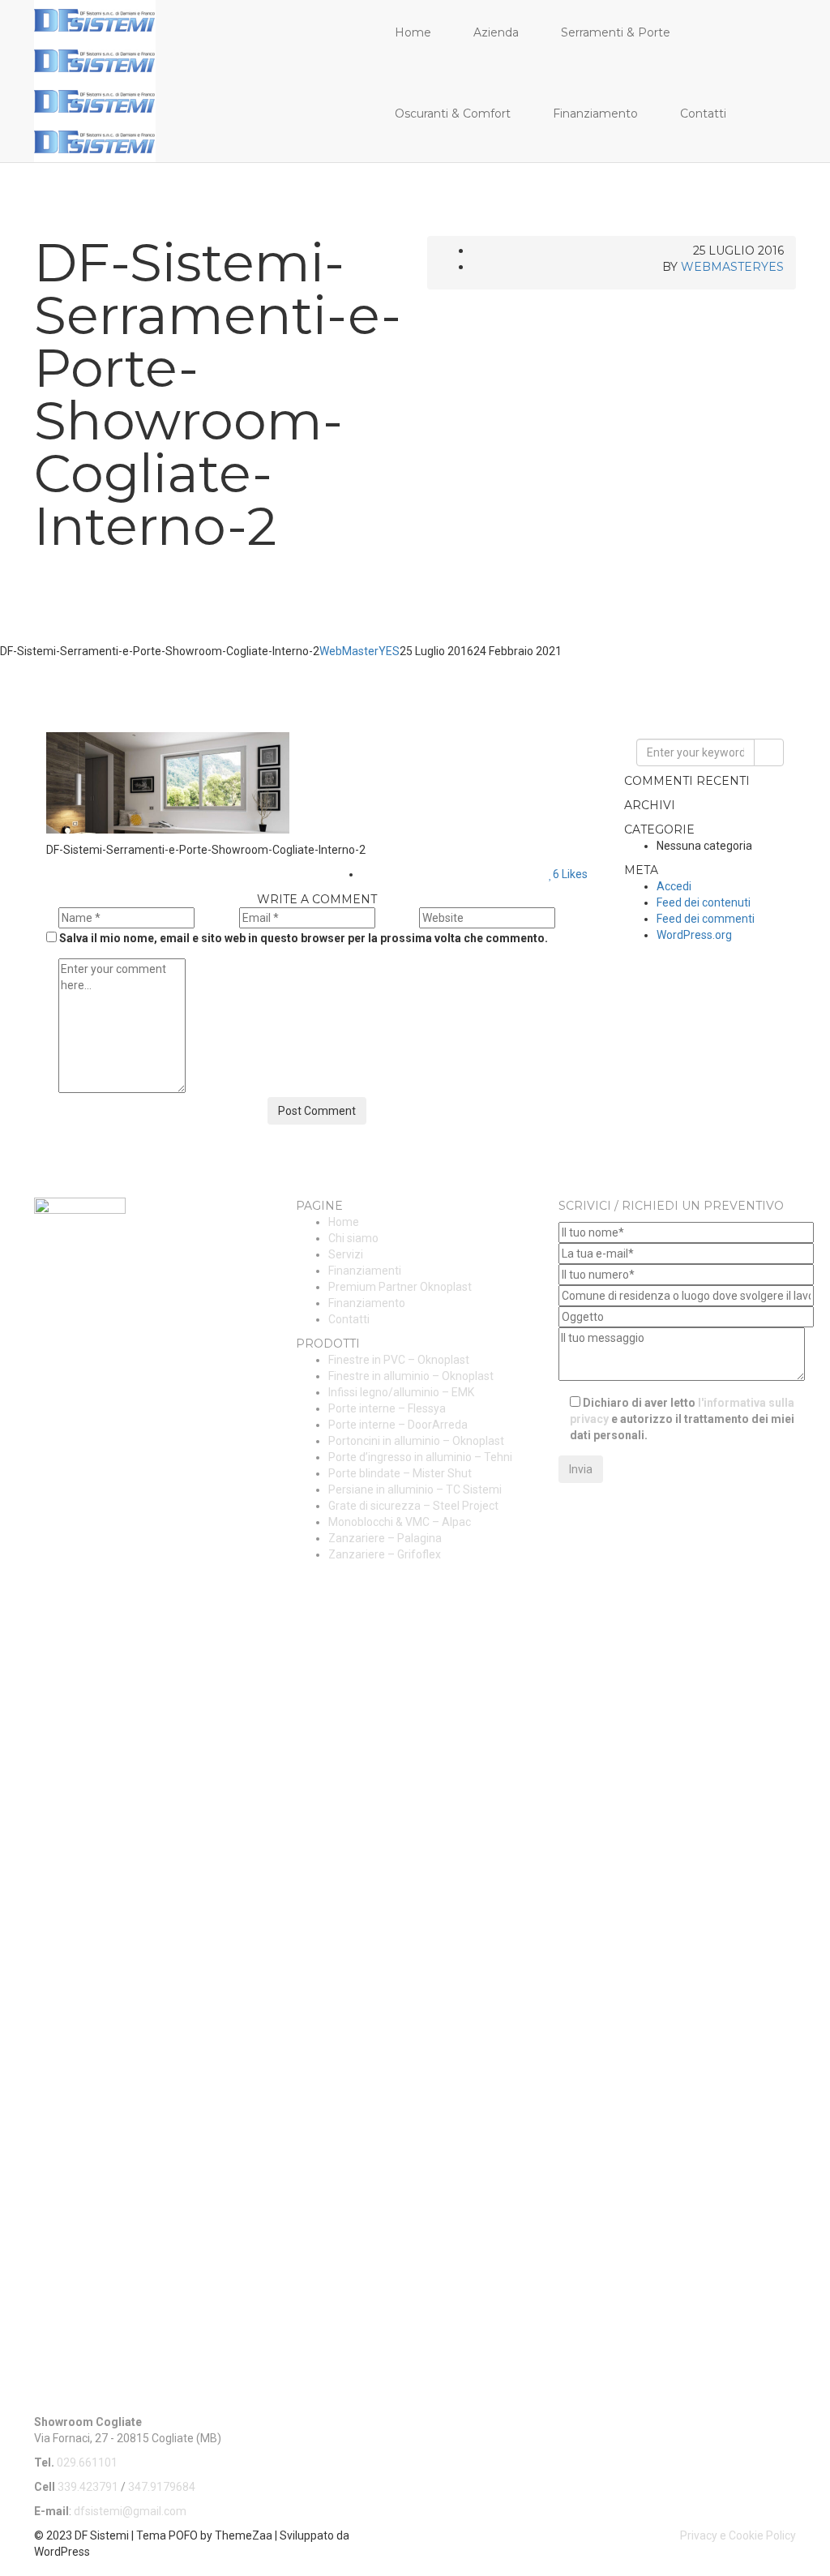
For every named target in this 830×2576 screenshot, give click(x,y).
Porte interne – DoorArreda (398, 1425)
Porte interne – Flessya (387, 1408)
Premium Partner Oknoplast (400, 1287)
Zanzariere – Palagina (385, 1538)
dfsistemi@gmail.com (130, 2511)
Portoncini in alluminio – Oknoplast (416, 1441)
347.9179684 (162, 2487)
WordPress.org (694, 935)
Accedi (674, 886)
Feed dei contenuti (704, 902)
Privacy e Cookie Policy (738, 2535)
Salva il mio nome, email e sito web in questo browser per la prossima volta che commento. (304, 938)
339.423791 (88, 2487)
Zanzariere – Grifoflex (385, 1554)
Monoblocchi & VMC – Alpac (400, 1522)
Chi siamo (353, 1238)
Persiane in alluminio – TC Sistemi (415, 1489)
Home (413, 32)
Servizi (346, 1254)
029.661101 (87, 2462)
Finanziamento (595, 114)
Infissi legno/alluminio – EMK (401, 1392)
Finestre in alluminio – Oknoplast (411, 1376)
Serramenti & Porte (616, 32)
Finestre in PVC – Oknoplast (399, 1360)
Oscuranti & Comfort (453, 114)
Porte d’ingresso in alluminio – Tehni (420, 1457)
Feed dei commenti (706, 919)
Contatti (703, 114)
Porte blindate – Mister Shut (400, 1473)
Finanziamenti (365, 1271)
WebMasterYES (732, 267)
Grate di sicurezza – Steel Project (413, 1506)
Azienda (496, 32)
